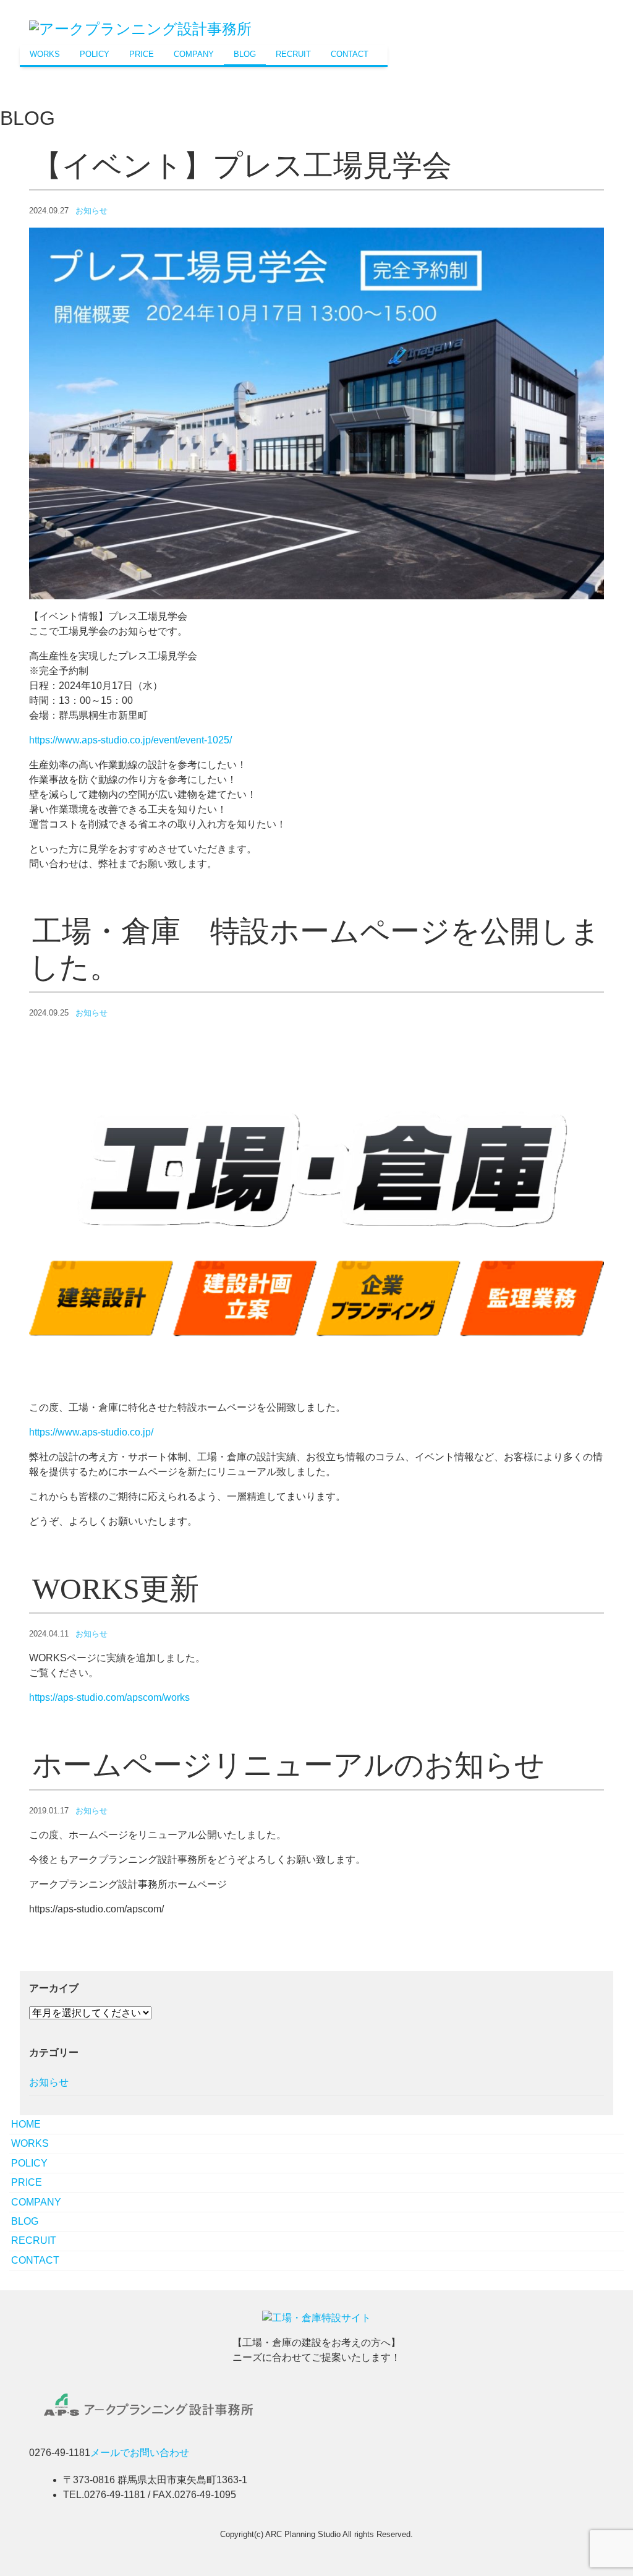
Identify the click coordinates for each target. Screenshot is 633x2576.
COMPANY (194, 54)
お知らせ (91, 211)
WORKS (45, 54)
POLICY (95, 54)
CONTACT (350, 54)
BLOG (245, 54)
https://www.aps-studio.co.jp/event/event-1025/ (130, 740)
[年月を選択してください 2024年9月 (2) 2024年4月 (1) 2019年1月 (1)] (90, 2013)
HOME (26, 2124)
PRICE (142, 54)
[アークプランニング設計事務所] (140, 28)
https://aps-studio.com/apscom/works (109, 1697)
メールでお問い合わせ (140, 2453)
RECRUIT (293, 54)
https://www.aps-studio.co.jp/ (91, 1432)
